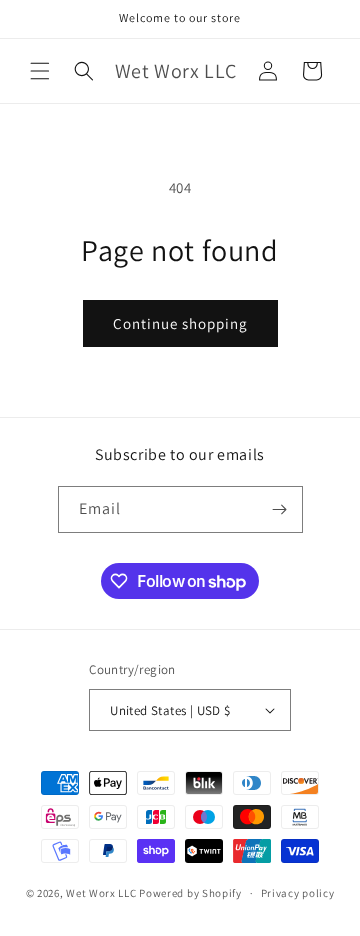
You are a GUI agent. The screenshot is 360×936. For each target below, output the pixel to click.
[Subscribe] (280, 509)
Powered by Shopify (190, 893)
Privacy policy (298, 893)
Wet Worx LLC (101, 893)
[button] (40, 71)
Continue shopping (180, 323)
